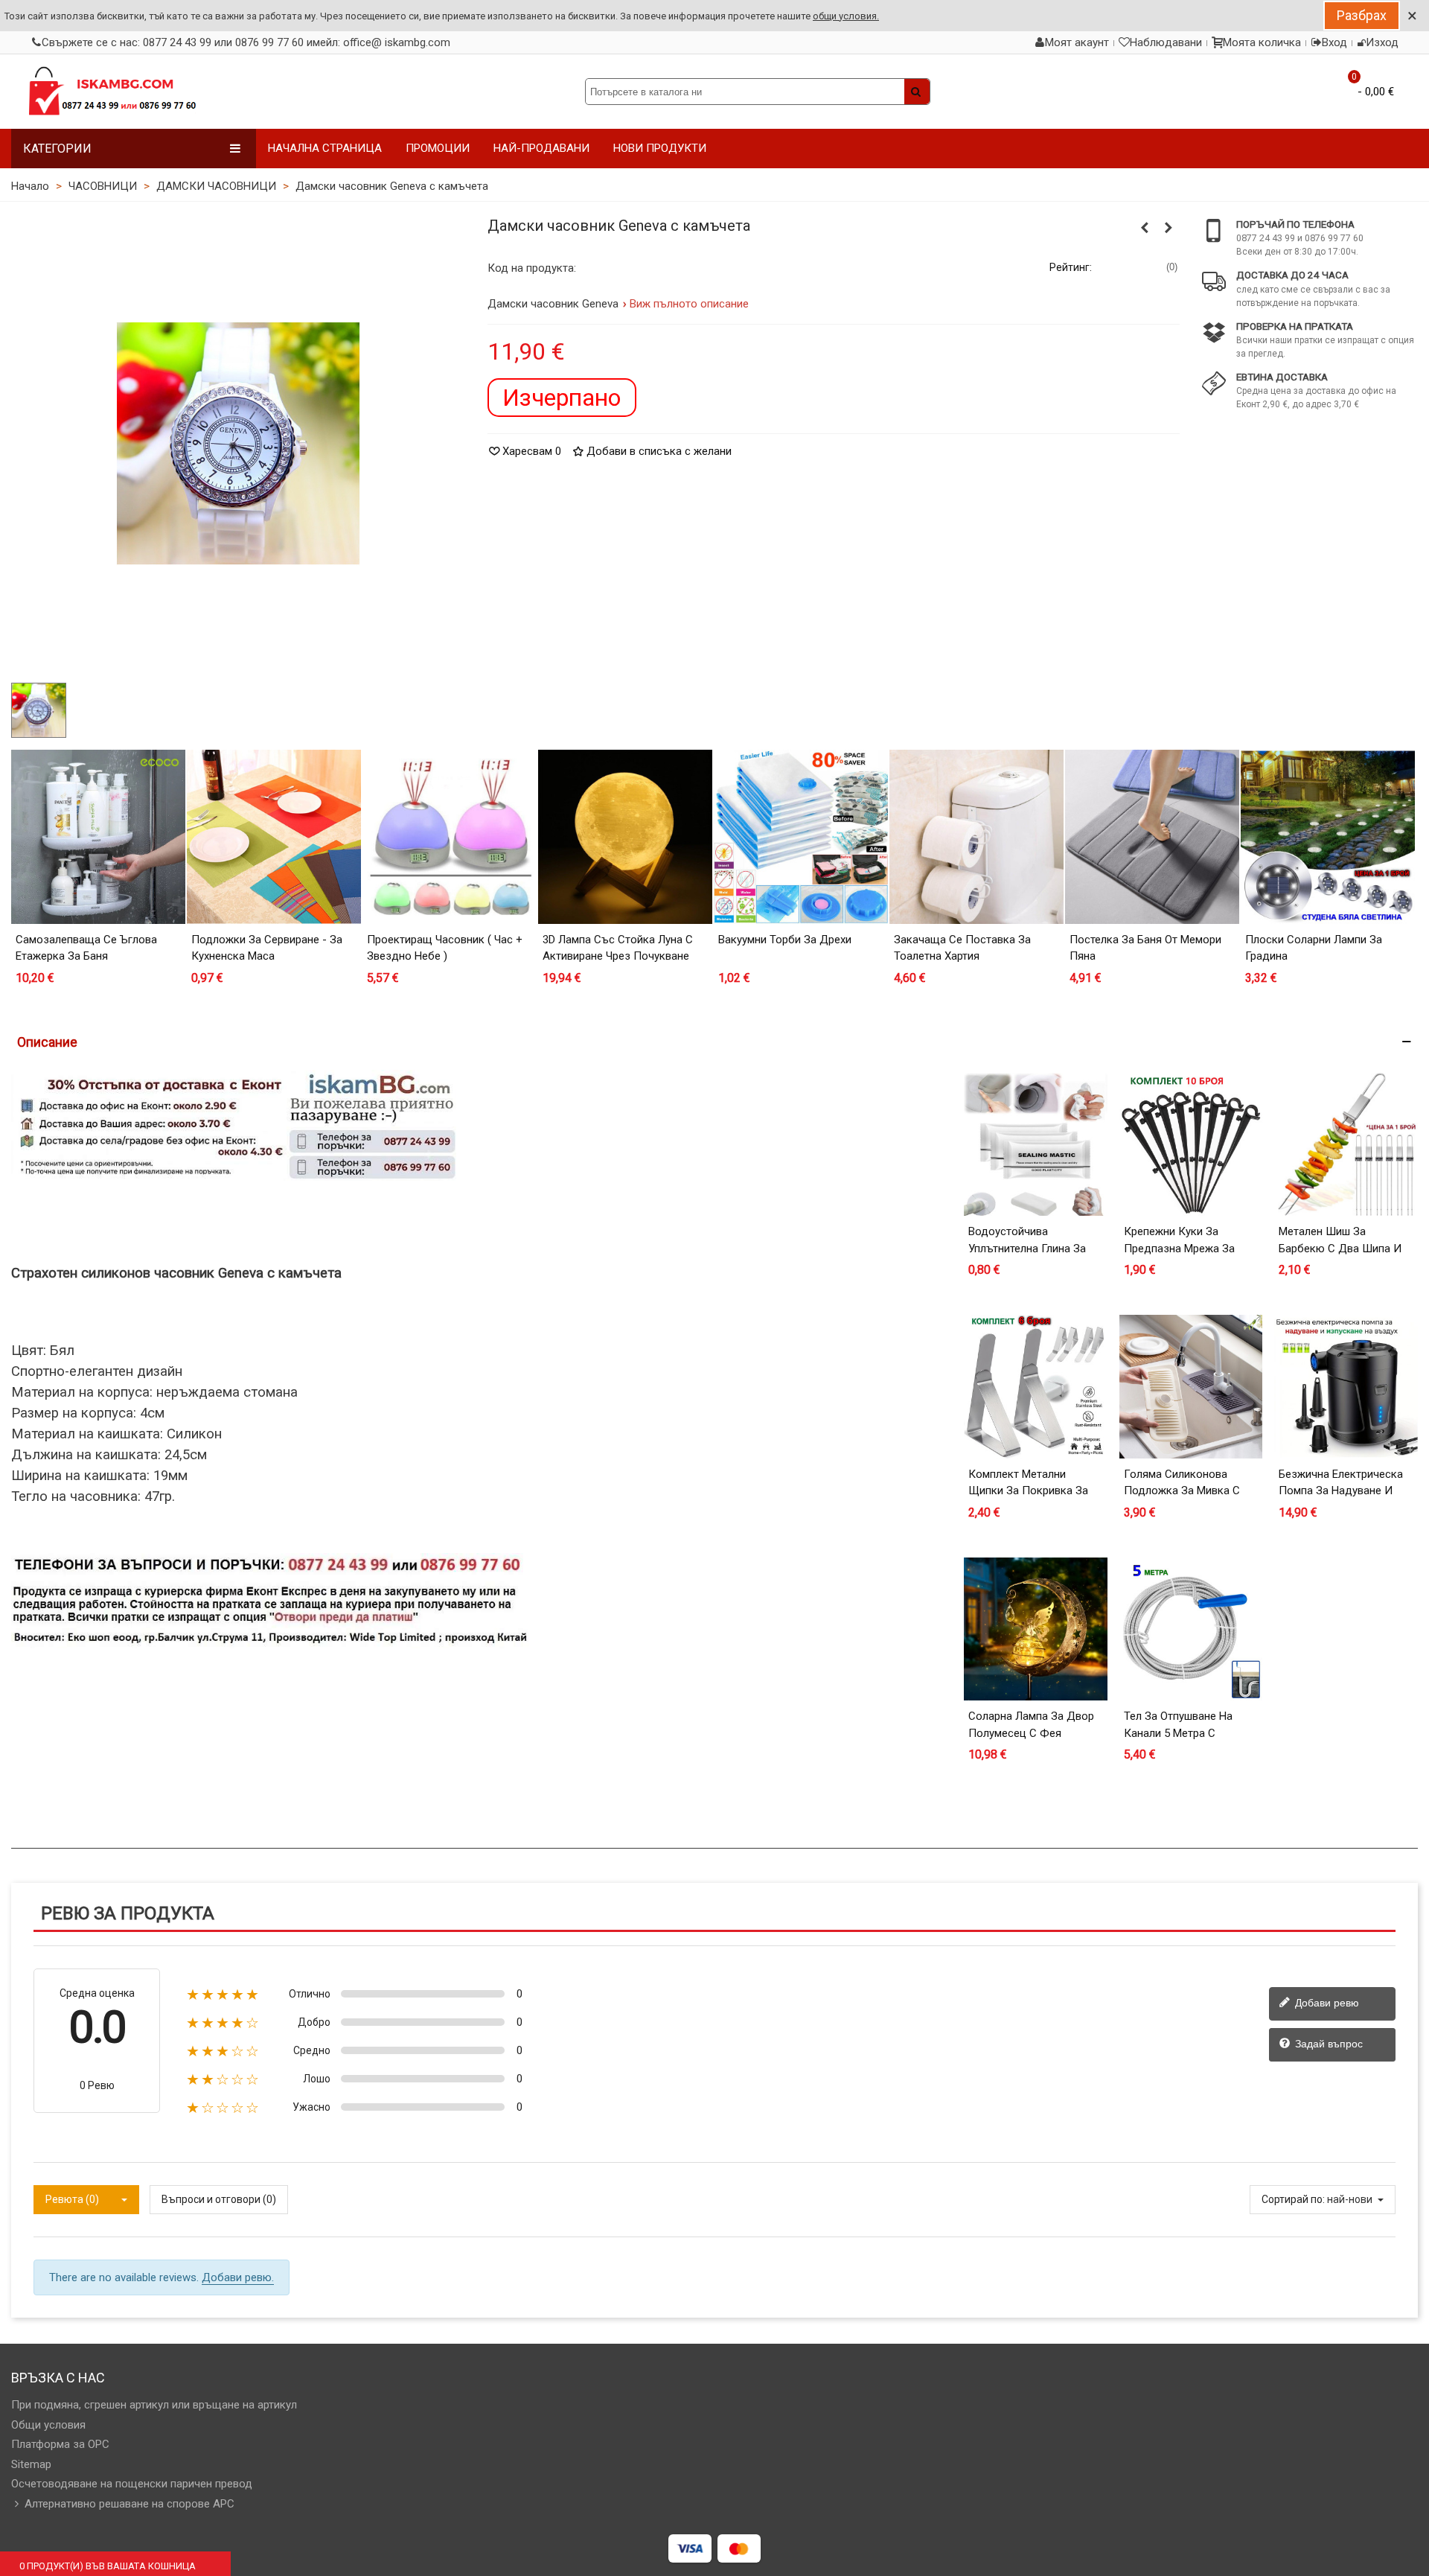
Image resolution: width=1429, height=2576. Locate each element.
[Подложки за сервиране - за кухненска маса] (274, 837)
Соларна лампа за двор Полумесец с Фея (1031, 1725)
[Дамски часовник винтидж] (1145, 228)
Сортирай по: (1293, 2199)
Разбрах (1362, 15)
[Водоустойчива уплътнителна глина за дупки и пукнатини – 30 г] (1036, 1145)
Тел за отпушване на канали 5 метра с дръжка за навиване (1179, 1733)
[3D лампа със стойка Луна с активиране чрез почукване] (625, 837)
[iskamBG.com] (112, 92)
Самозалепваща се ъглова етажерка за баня (86, 948)
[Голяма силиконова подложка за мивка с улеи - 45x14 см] (1191, 1387)
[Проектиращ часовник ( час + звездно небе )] (450, 837)
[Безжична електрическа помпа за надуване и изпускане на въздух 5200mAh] (1346, 1387)
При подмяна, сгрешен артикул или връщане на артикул (154, 2405)
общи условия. (846, 16)
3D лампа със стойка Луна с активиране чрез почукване (618, 948)
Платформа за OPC (60, 2444)
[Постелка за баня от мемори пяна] (1152, 837)
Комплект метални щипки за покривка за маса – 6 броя (1028, 1491)
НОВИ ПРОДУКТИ (660, 148)
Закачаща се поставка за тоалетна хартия (962, 948)
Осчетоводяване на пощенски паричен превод (132, 2484)
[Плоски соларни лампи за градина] (1328, 837)
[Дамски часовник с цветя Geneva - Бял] (1169, 228)
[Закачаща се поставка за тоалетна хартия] (976, 837)
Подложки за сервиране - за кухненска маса (267, 948)
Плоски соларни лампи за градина (1314, 948)
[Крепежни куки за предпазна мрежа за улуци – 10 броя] (1191, 1145)
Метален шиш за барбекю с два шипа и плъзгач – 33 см (1340, 1248)
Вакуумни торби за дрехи (785, 940)
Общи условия (48, 2425)
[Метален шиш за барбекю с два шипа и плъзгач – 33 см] (1346, 1145)
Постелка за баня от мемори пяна (1145, 948)
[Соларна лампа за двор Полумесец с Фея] (1036, 1629)
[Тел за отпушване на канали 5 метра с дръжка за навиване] (1191, 1629)
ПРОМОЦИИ (438, 148)
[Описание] (714, 1042)
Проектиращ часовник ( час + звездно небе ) (445, 948)
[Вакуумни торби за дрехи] (801, 837)
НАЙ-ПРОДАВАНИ (541, 148)
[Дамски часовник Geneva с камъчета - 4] (238, 442)
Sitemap (31, 2464)
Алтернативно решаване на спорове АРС (130, 2504)
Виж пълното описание (690, 304)
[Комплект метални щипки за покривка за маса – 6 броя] (1036, 1387)
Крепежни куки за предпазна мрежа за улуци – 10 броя (1179, 1248)
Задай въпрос (1327, 2044)
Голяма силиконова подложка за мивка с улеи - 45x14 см (1182, 1491)
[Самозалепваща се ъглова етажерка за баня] (98, 837)
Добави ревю (1326, 2003)
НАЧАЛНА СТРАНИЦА (325, 148)
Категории (57, 149)
